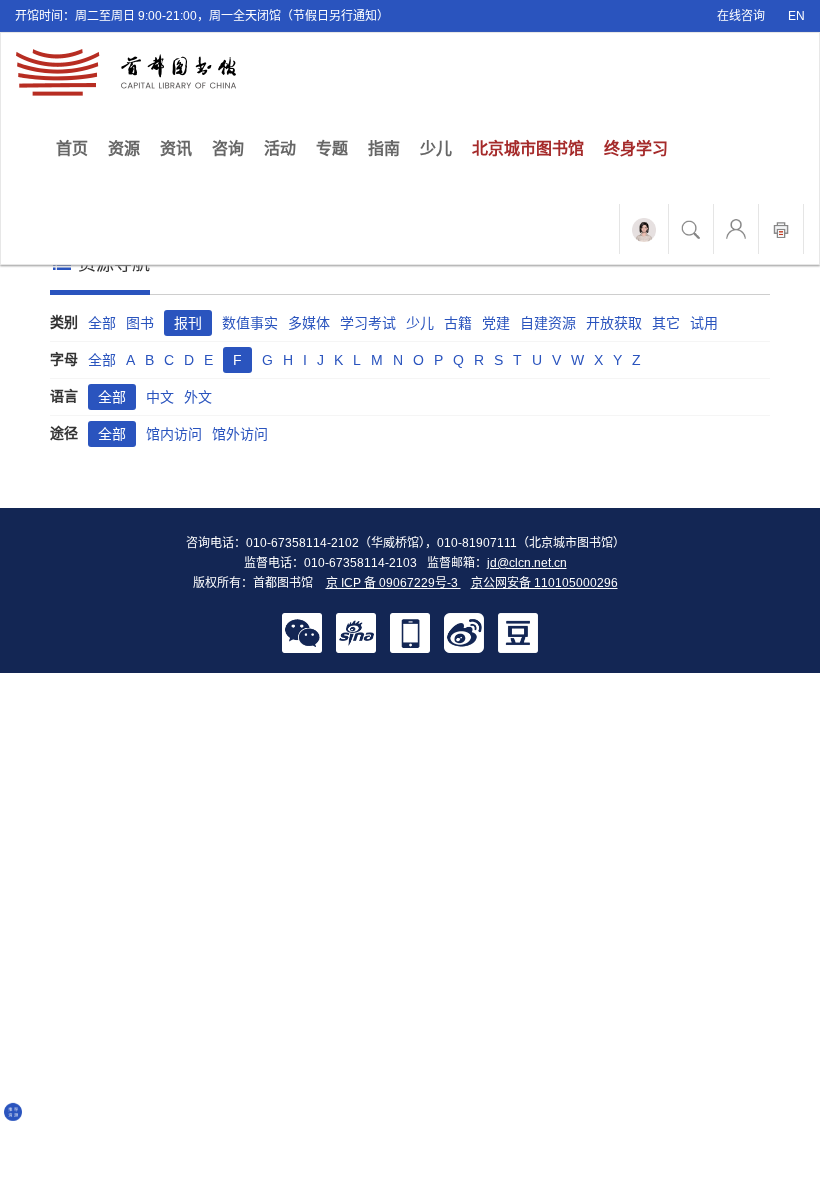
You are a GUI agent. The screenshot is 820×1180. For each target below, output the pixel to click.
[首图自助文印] (781, 229)
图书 (140, 323)
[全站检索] (691, 229)
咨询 (228, 148)
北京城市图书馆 (528, 148)
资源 (124, 148)
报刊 (188, 323)
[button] (302, 632)
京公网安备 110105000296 (544, 583)
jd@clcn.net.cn (527, 563)
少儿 (436, 148)
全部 (102, 323)
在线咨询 (741, 16)
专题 (332, 148)
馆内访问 (174, 434)
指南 (384, 148)
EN (796, 16)
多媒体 (309, 323)
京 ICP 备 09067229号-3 (393, 583)
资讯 (176, 148)
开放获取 (614, 323)
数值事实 (250, 323)
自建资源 (548, 323)
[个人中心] (736, 229)
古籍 (458, 323)
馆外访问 (240, 434)
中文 (160, 397)
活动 (280, 148)
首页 (77, 148)
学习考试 (368, 323)
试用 (704, 323)
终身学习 (636, 148)
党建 (496, 323)
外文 (198, 397)
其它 (666, 323)
